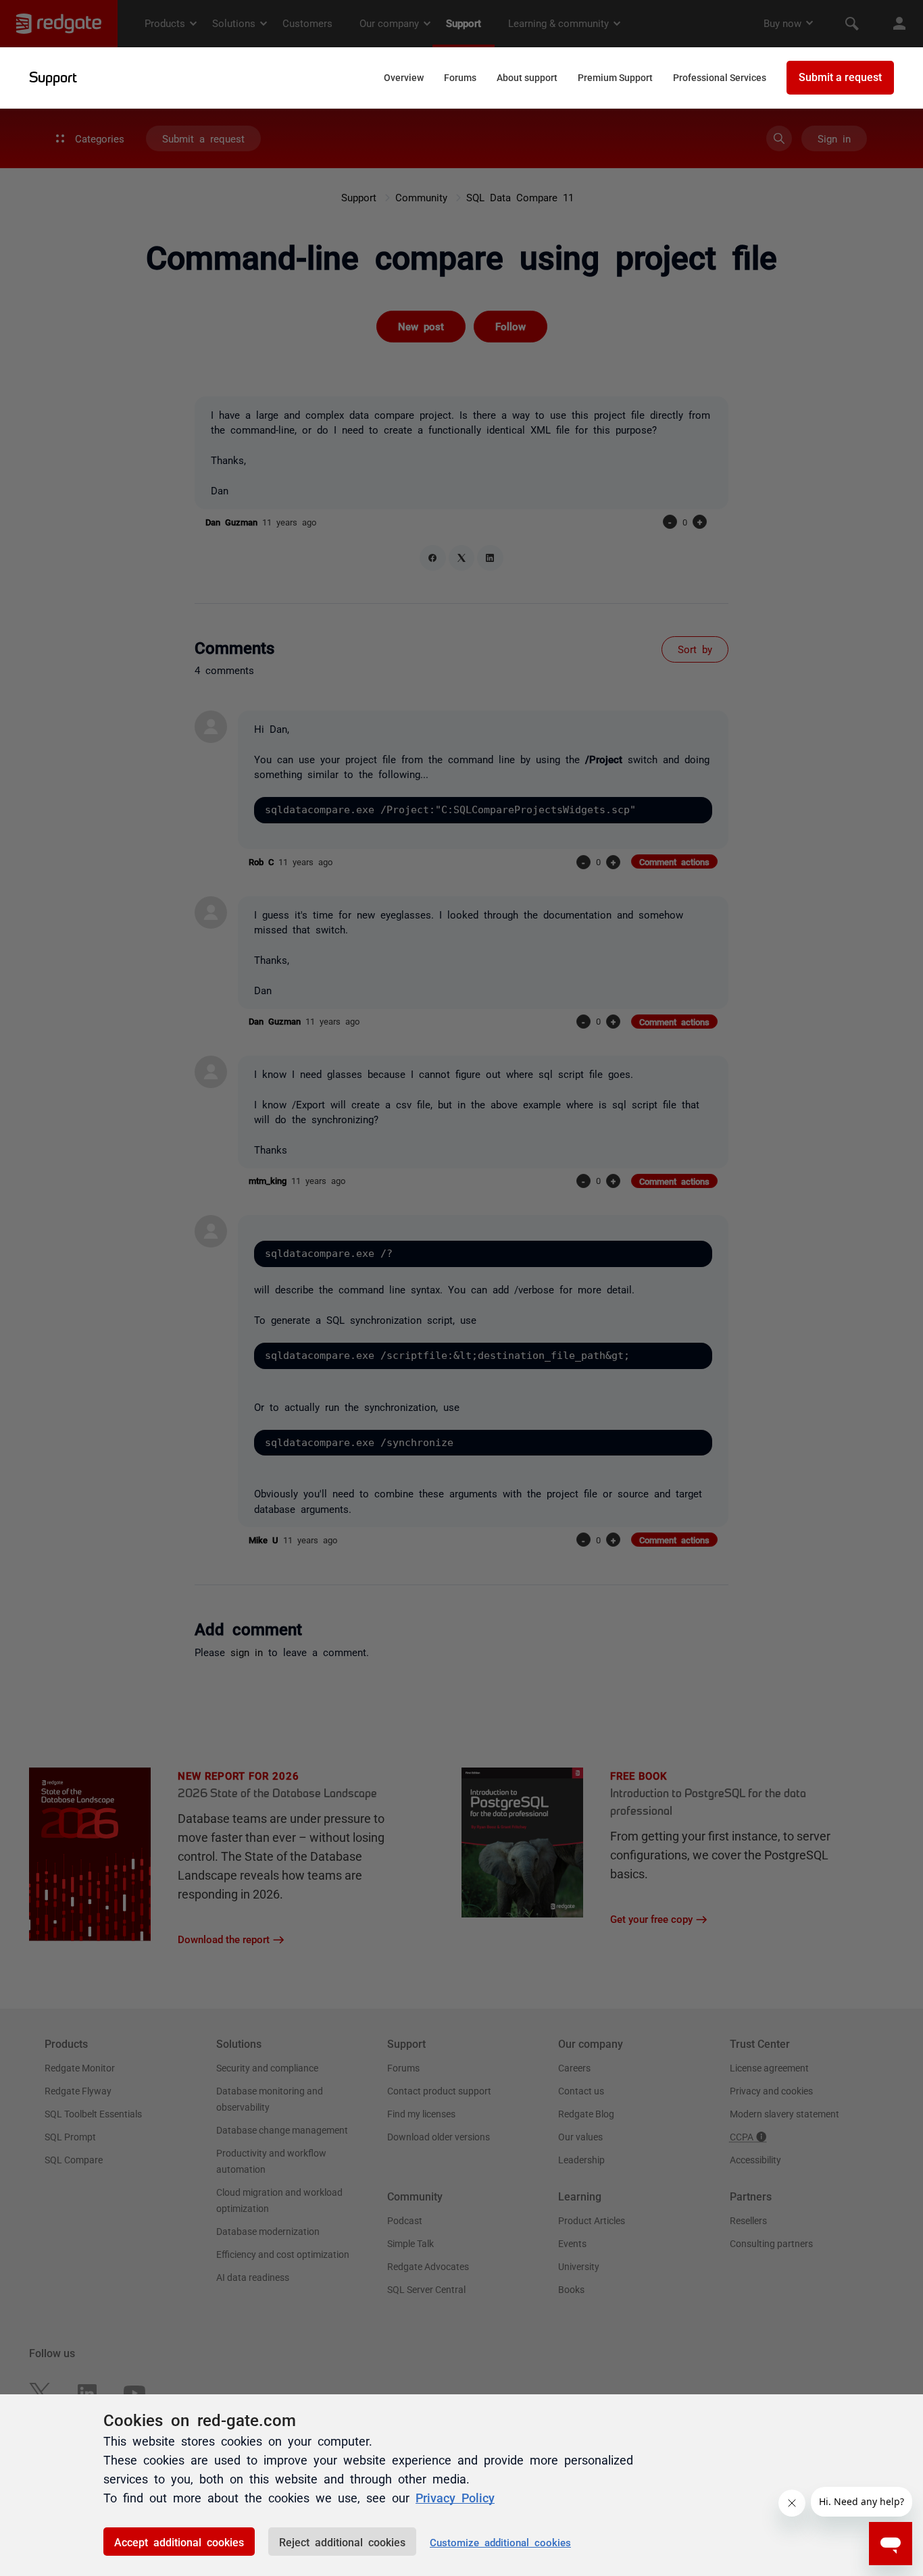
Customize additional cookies (500, 2542)
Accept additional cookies (179, 2542)
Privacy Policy (455, 2497)
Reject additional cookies (342, 2542)
